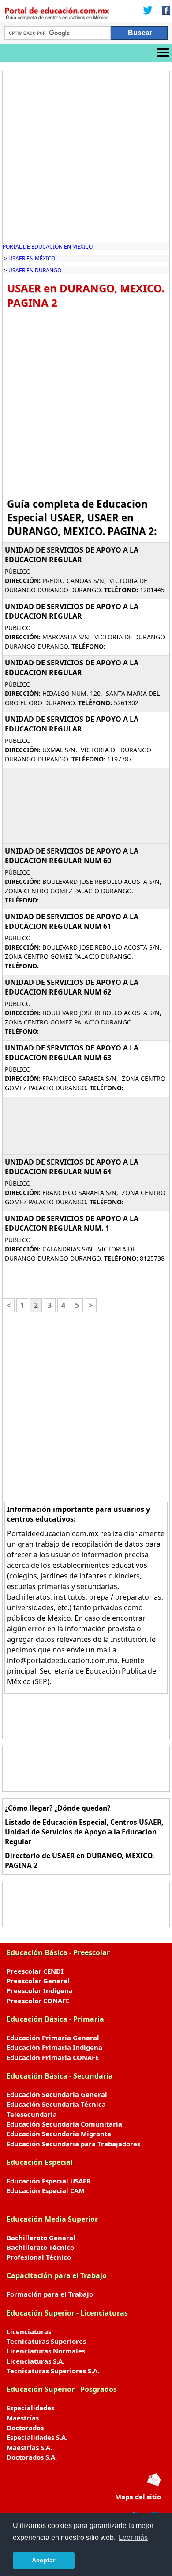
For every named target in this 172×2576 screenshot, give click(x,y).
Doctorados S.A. (32, 2457)
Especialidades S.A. (37, 2437)
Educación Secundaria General (57, 2094)
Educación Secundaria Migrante (59, 2134)
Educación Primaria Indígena (54, 2047)
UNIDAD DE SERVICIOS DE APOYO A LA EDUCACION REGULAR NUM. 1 (72, 1223)
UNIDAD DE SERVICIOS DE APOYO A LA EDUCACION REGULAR (72, 555)
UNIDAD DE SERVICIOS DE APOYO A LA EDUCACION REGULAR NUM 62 (72, 987)
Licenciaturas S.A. (36, 2361)
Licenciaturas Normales (46, 2351)
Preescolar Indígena (40, 1990)
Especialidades (30, 2408)
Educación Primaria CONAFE (53, 2057)
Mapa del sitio (138, 2497)
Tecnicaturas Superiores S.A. (53, 2371)
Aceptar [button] (43, 2560)
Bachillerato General (41, 2238)
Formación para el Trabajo (50, 2294)
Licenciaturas (29, 2331)
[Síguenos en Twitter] (148, 11)
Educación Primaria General (53, 2038)
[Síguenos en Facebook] (163, 11)
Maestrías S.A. (29, 2447)
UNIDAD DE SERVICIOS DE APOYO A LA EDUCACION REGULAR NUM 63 (72, 1053)
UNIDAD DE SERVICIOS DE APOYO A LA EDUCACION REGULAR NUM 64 (72, 1167)
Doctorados (25, 2428)
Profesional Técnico (39, 2257)
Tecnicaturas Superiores (46, 2341)
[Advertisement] (86, 157)
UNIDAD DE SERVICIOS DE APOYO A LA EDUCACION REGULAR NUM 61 (72, 921)
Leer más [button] (133, 2537)
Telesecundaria (32, 2114)
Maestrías (23, 2418)
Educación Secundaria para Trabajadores (73, 2144)
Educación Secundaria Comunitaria (64, 2124)
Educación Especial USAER (49, 2181)
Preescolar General (38, 1981)
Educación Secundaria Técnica (56, 2104)
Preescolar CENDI (35, 1971)
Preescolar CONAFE (38, 2001)
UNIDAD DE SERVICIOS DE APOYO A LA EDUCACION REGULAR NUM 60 (72, 856)
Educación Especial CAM (46, 2190)
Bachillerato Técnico (40, 2247)
